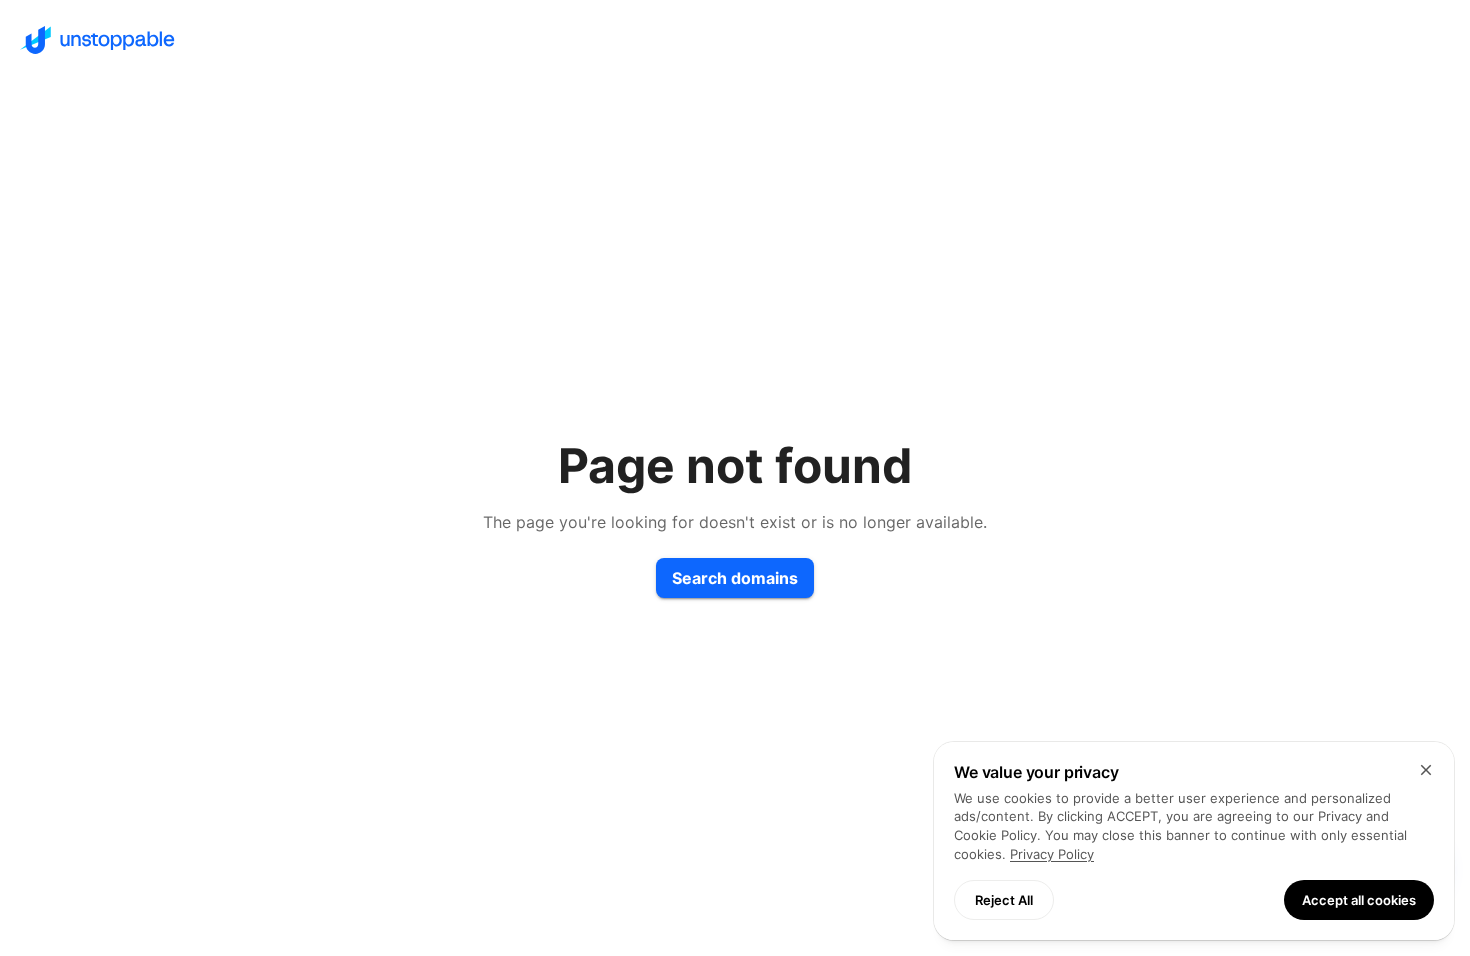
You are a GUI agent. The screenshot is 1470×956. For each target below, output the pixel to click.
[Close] (1426, 770)
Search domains (735, 578)
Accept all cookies (1359, 900)
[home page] (735, 40)
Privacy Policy (1052, 854)
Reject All (1004, 900)
